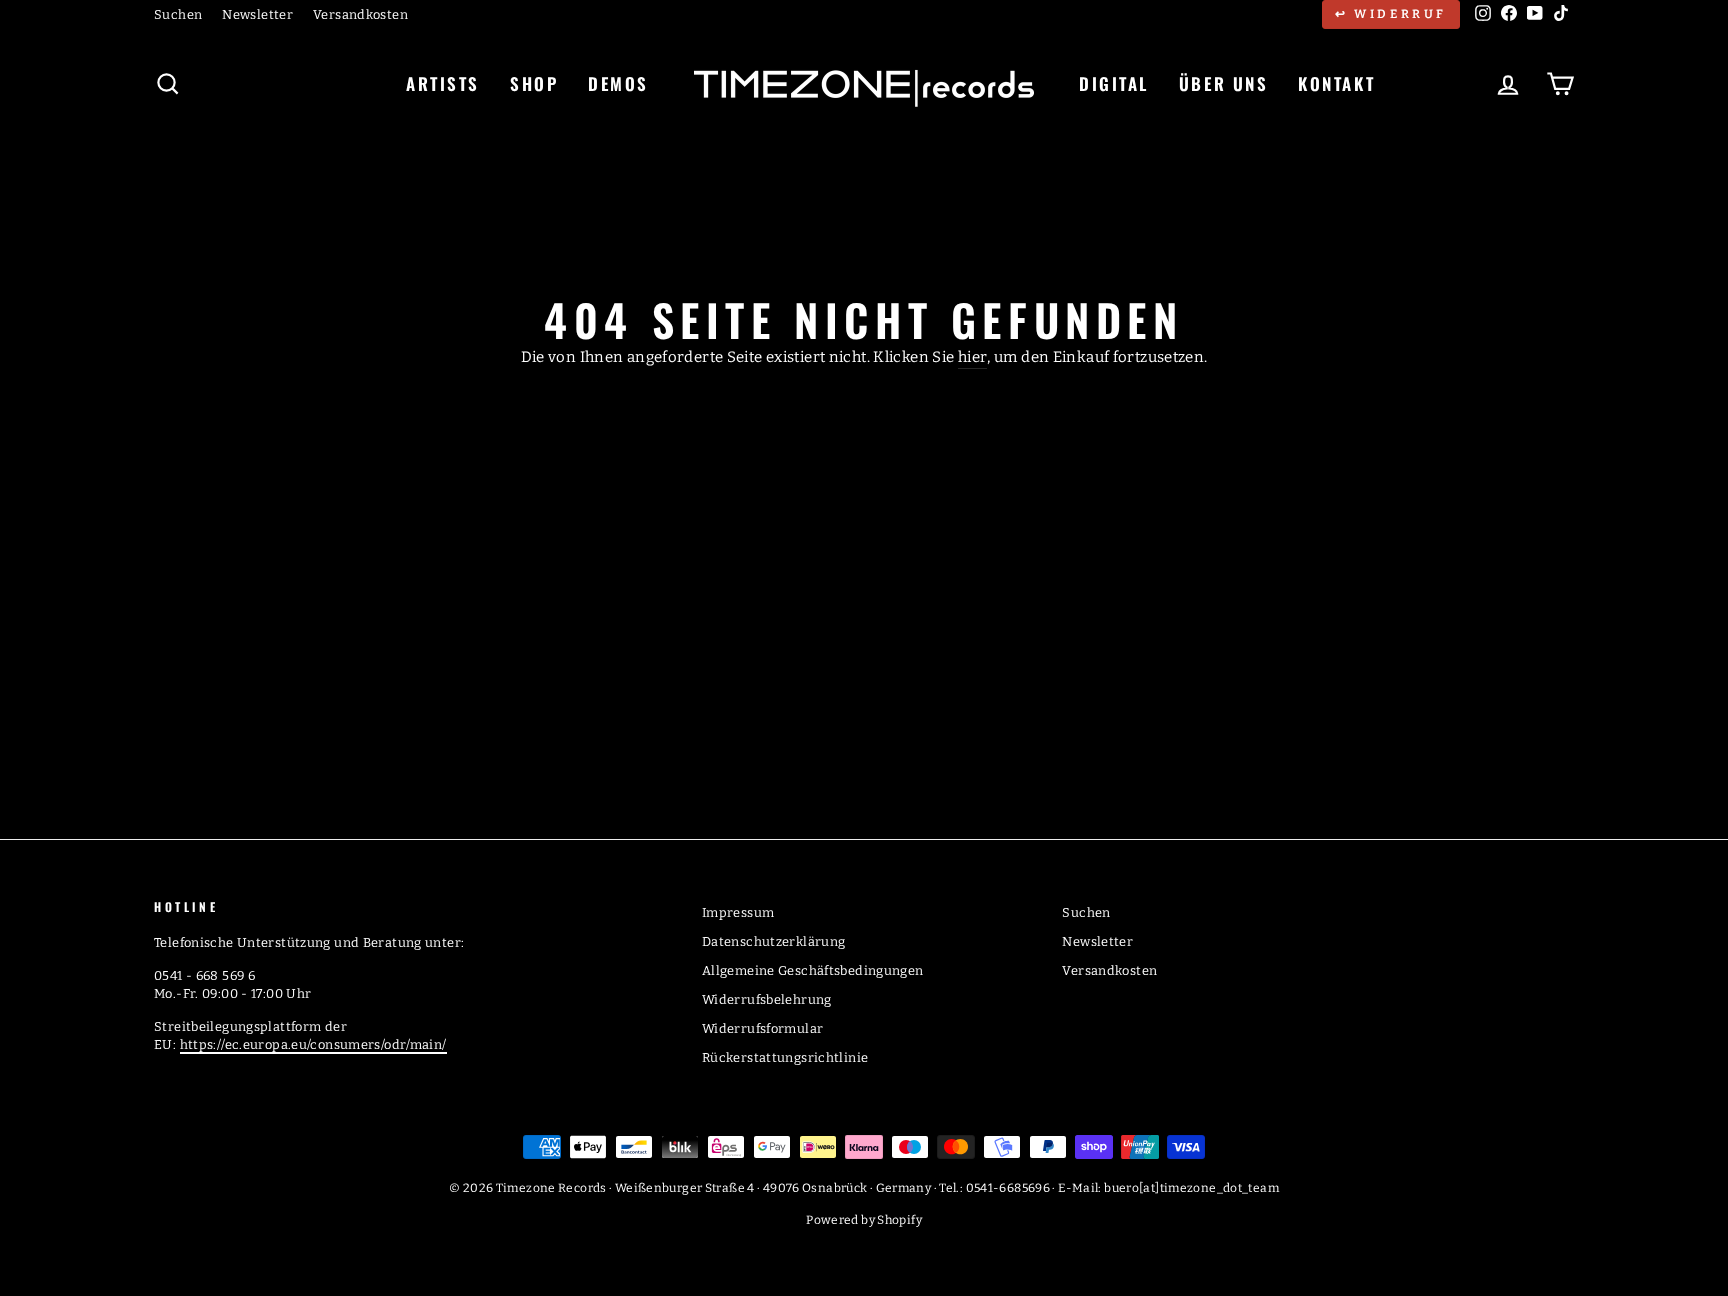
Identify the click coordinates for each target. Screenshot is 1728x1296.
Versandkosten (360, 14)
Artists (443, 83)
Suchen (178, 14)
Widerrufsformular (762, 1028)
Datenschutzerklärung (774, 941)
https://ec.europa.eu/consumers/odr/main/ (313, 1044)
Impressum (738, 912)
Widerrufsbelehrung (767, 999)
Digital (1114, 83)
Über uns (1223, 83)
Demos (618, 83)
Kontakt (1336, 83)
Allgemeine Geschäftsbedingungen (813, 970)
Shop (534, 83)
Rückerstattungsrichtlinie (785, 1057)
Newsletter (257, 14)
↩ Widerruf (1391, 14)
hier (973, 357)
